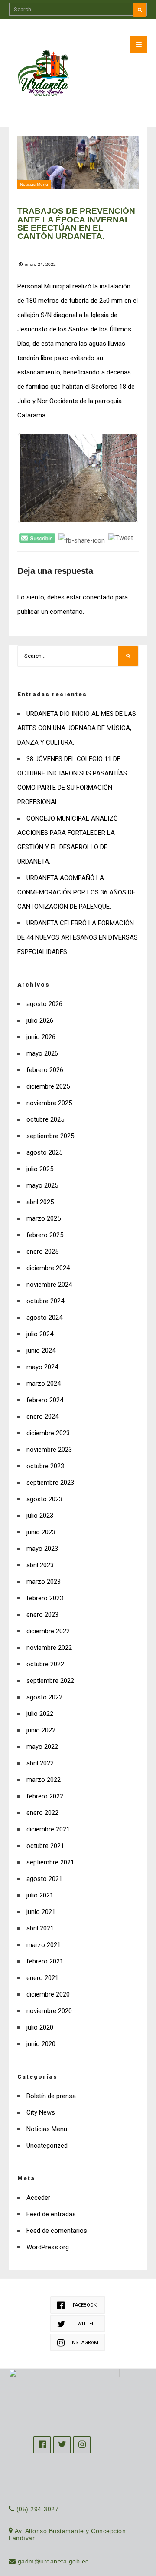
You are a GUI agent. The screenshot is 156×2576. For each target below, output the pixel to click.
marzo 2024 (44, 1384)
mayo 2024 (42, 1367)
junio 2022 (41, 1730)
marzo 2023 (44, 1582)
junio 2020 (41, 2044)
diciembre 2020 (48, 1994)
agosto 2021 (44, 1879)
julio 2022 (40, 1714)
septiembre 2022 (50, 1681)
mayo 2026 (42, 1053)
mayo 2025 (42, 1185)
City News (41, 2112)
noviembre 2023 (49, 1450)
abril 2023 (40, 1565)
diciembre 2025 (48, 1086)
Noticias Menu (34, 184)
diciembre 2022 (48, 1631)
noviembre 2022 (49, 1648)
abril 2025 (40, 1202)
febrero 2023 (45, 1598)
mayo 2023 (42, 1549)
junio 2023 (41, 1532)
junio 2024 (41, 1351)
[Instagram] (82, 2445)
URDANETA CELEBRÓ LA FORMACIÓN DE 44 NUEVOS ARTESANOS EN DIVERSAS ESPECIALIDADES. (78, 937)
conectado (98, 597)
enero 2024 (42, 1417)
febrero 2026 (45, 1070)
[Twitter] (62, 2445)
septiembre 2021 (50, 1862)
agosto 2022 (44, 1697)
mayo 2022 (42, 1747)
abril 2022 (40, 1763)
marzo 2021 (44, 1945)
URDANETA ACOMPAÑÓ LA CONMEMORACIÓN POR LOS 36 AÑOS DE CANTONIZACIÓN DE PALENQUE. (76, 892)
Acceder (38, 2198)
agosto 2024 (44, 1318)
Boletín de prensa (51, 2096)
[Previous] (36, 478)
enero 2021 (42, 1978)
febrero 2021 (45, 1961)
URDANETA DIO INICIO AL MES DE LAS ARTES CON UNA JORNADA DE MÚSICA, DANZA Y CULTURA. (77, 728)
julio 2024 (40, 1334)
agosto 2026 (44, 1004)
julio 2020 (40, 2027)
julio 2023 (40, 1516)
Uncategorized (47, 2146)
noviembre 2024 (49, 1285)
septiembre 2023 (50, 1483)
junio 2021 (41, 1912)
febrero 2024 (45, 1400)
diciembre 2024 (48, 1268)
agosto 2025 (44, 1152)
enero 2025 (42, 1252)
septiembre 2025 (50, 1136)
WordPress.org (48, 2247)
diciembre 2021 (48, 1829)
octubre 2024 (45, 1301)
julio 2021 (40, 1895)
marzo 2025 (44, 1218)
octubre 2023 (45, 1466)
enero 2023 (42, 1615)
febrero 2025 (45, 1235)
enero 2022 (42, 1813)
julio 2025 (40, 1169)
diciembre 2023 (48, 1433)
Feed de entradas (51, 2214)
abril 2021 (40, 1928)
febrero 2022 (45, 1796)
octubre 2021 (45, 1846)
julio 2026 (40, 1020)
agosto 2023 (44, 1499)
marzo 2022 (44, 1780)
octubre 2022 (45, 1664)
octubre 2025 (45, 1119)
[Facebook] (42, 2445)
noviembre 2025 (49, 1103)
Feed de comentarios (57, 2231)
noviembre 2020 (49, 2011)
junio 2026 (41, 1037)
